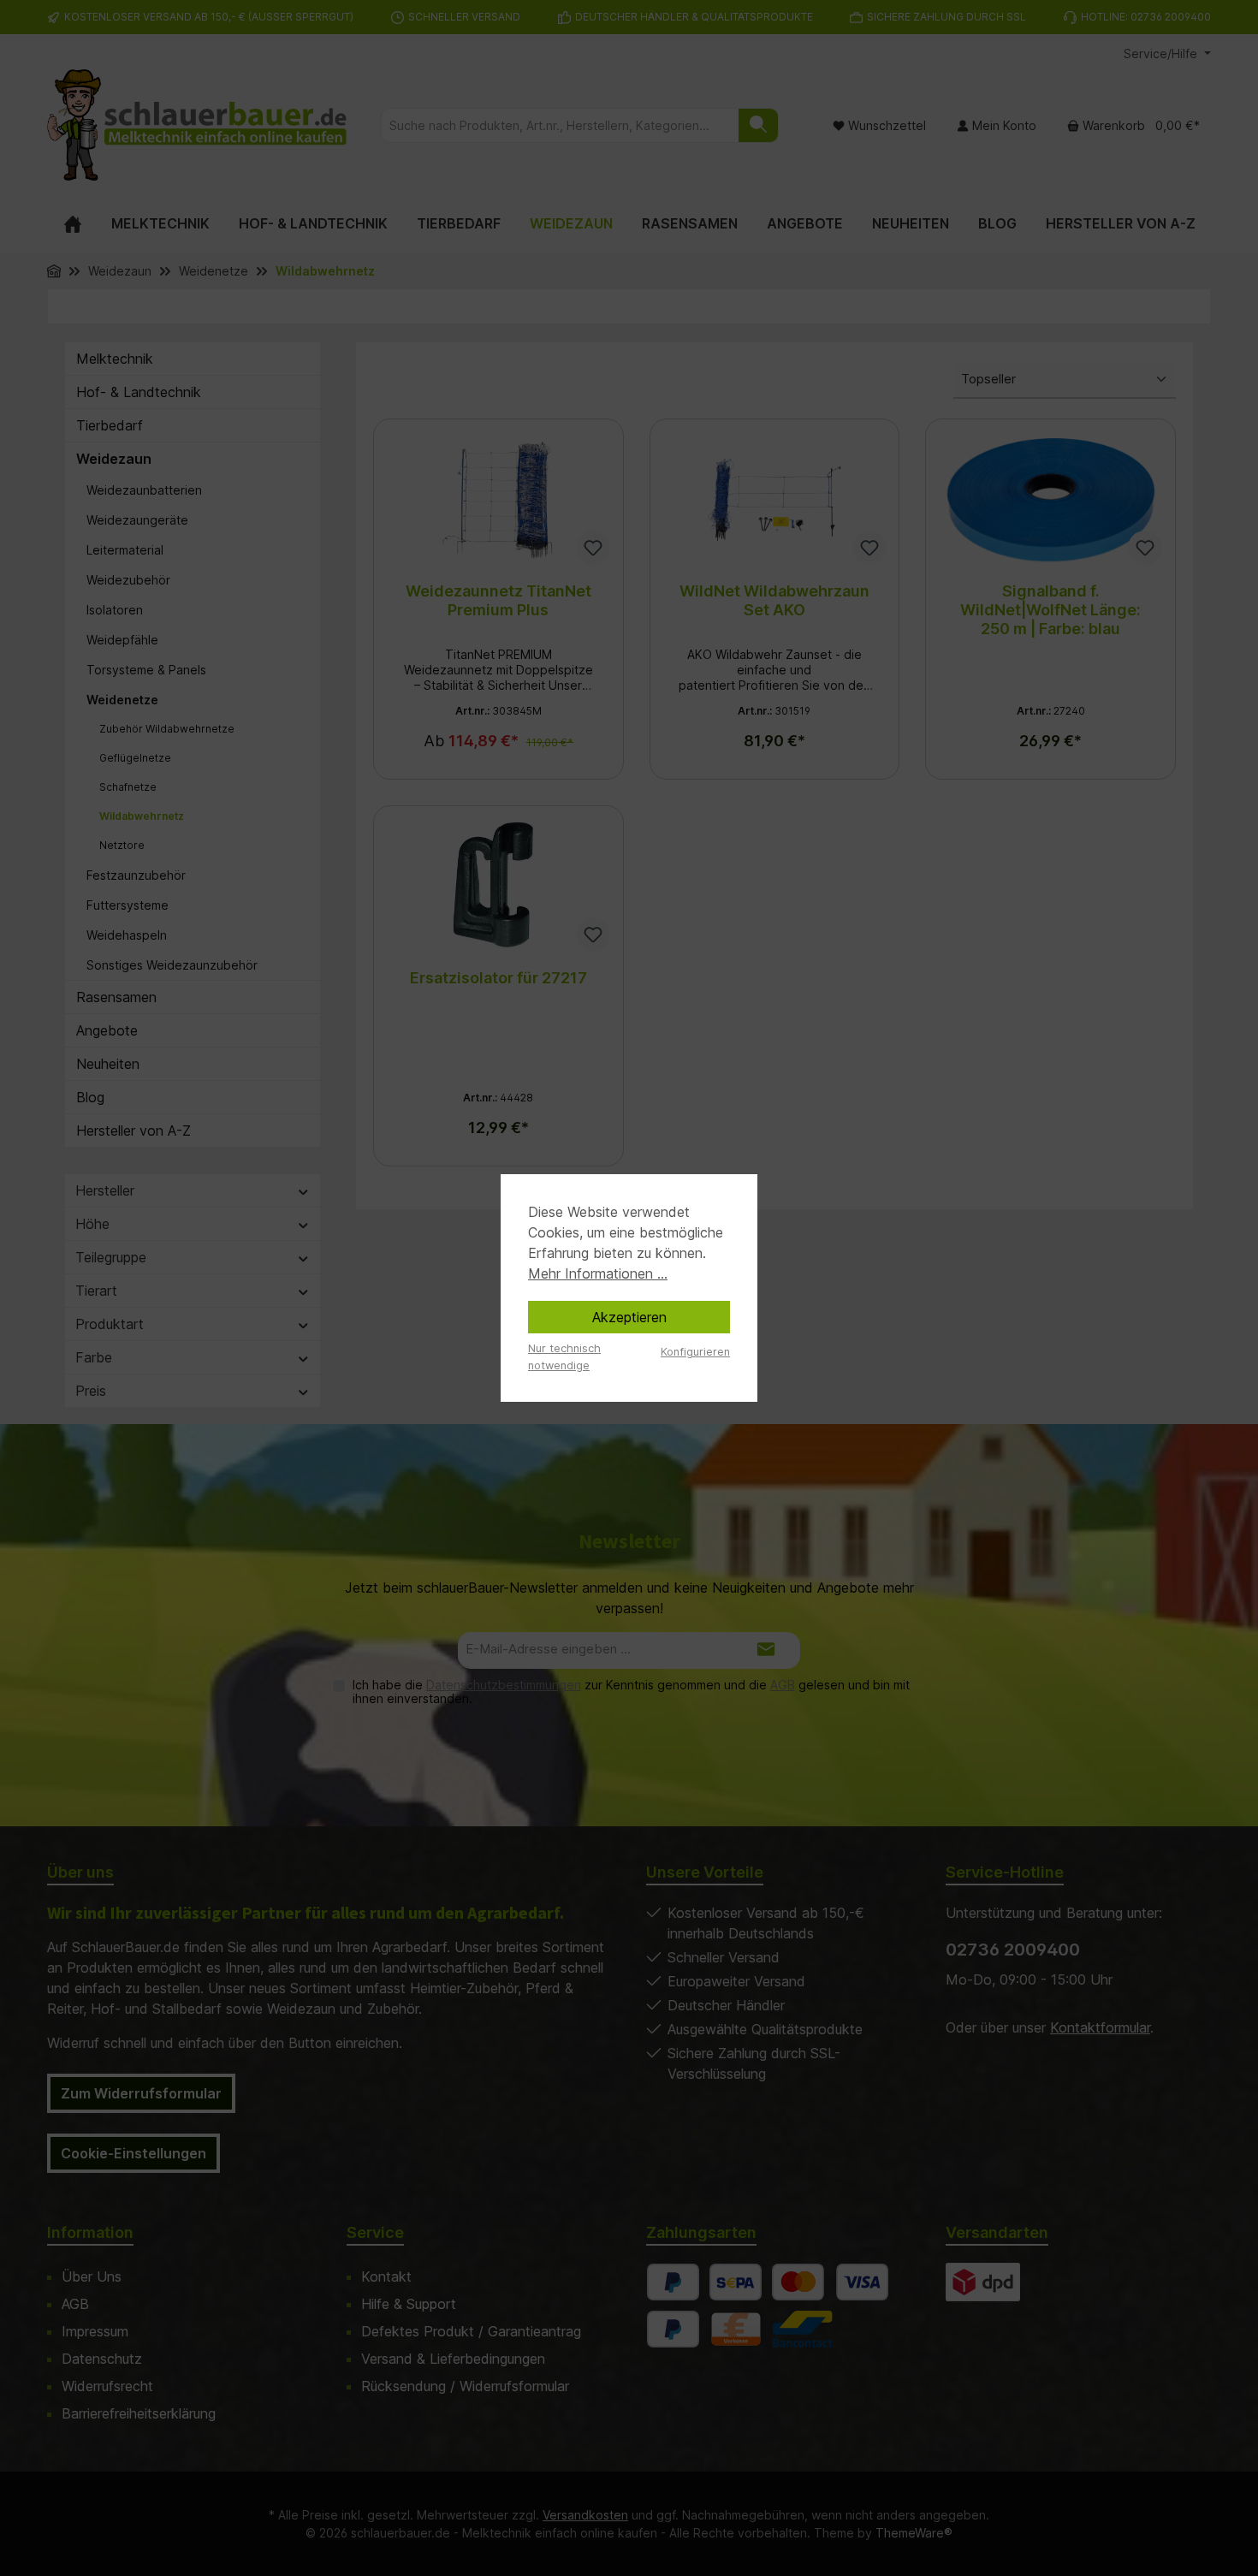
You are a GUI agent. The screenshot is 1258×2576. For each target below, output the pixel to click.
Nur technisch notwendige (564, 1356)
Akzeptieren (629, 1317)
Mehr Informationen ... (598, 1273)
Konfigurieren (695, 1352)
